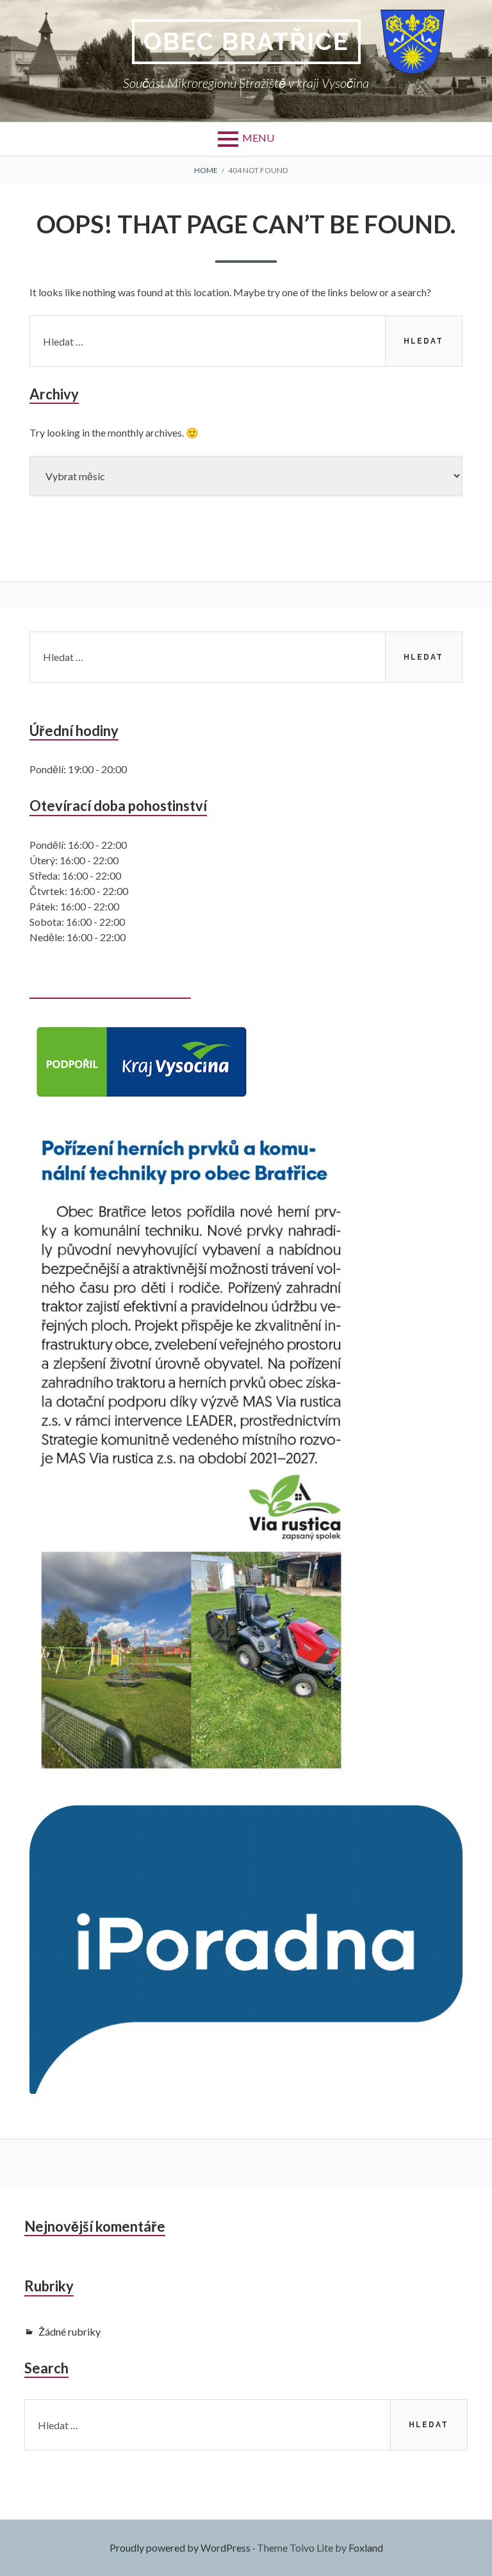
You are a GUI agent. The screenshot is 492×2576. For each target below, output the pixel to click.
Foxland (366, 2547)
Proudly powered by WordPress (180, 2547)
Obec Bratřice (246, 41)
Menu (258, 138)
